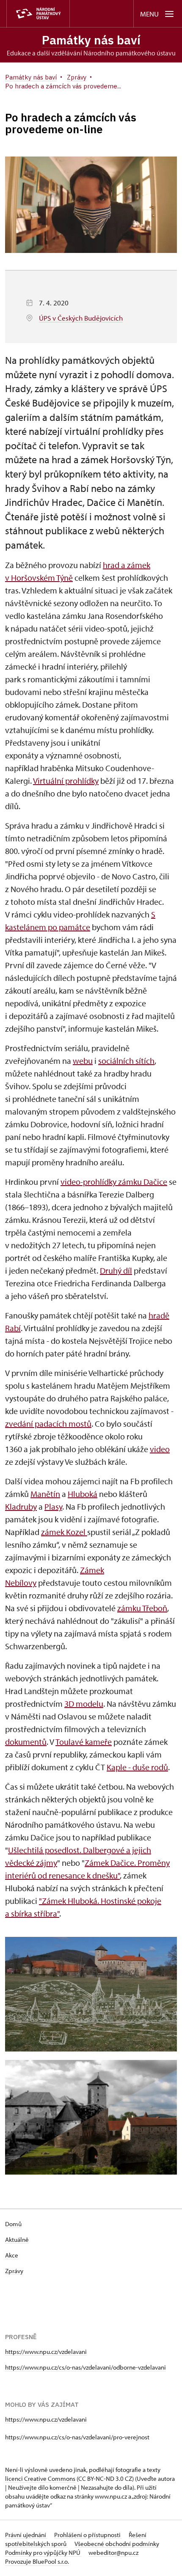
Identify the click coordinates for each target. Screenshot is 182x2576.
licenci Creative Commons (40, 2479)
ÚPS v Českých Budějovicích (81, 318)
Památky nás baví (91, 40)
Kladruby (21, 1506)
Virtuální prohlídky (66, 781)
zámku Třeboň (142, 1608)
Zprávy (14, 2271)
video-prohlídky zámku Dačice (114, 1182)
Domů (13, 2224)
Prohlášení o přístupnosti (88, 2535)
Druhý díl (116, 1270)
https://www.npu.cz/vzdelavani (46, 2352)
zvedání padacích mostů (48, 1424)
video (160, 1449)
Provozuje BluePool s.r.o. (37, 2561)
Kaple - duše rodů (137, 1767)
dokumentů (26, 1742)
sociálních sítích (126, 1061)
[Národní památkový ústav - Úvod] (38, 14)
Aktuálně (17, 2240)
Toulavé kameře (84, 1742)
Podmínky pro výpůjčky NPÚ (43, 2553)
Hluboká (83, 1494)
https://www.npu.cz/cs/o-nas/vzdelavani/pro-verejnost (77, 2437)
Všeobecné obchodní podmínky (117, 2544)
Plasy (53, 1506)
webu (83, 1061)
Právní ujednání (26, 2535)
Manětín (45, 1494)
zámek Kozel (64, 1532)
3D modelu (84, 1704)
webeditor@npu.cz (113, 2553)
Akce (12, 2255)
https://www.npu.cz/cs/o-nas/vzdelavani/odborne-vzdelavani (85, 2367)
